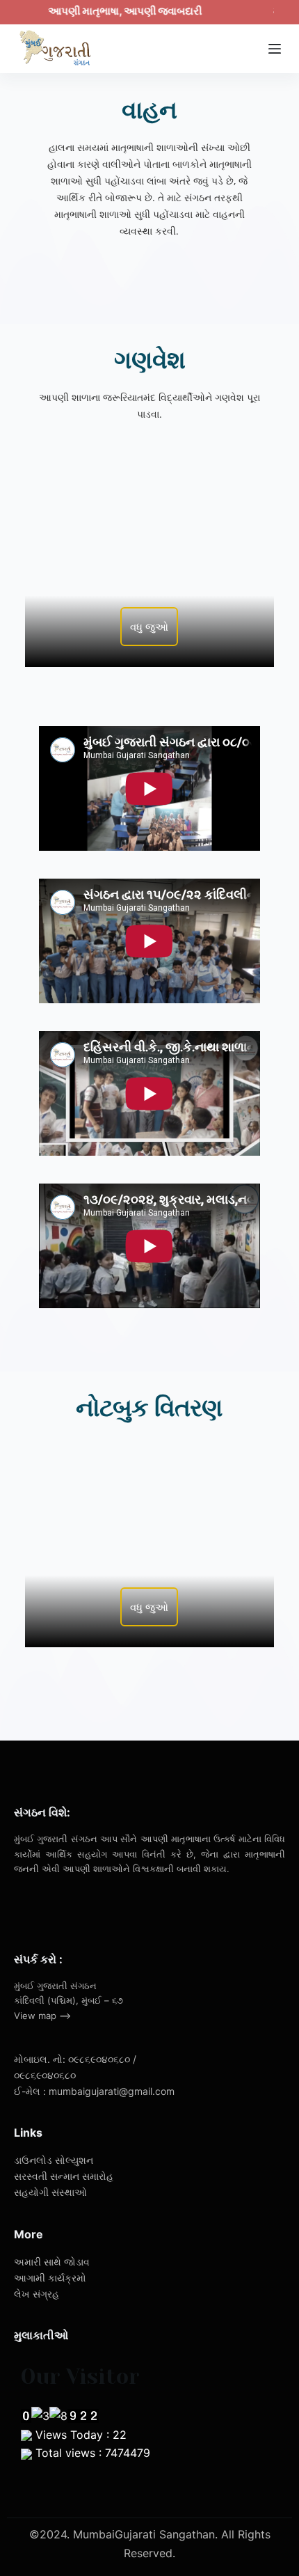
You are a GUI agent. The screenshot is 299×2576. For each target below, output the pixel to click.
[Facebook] (24, 1908)
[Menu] (275, 49)
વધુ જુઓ (149, 627)
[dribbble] (55, 1908)
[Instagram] (85, 1908)
